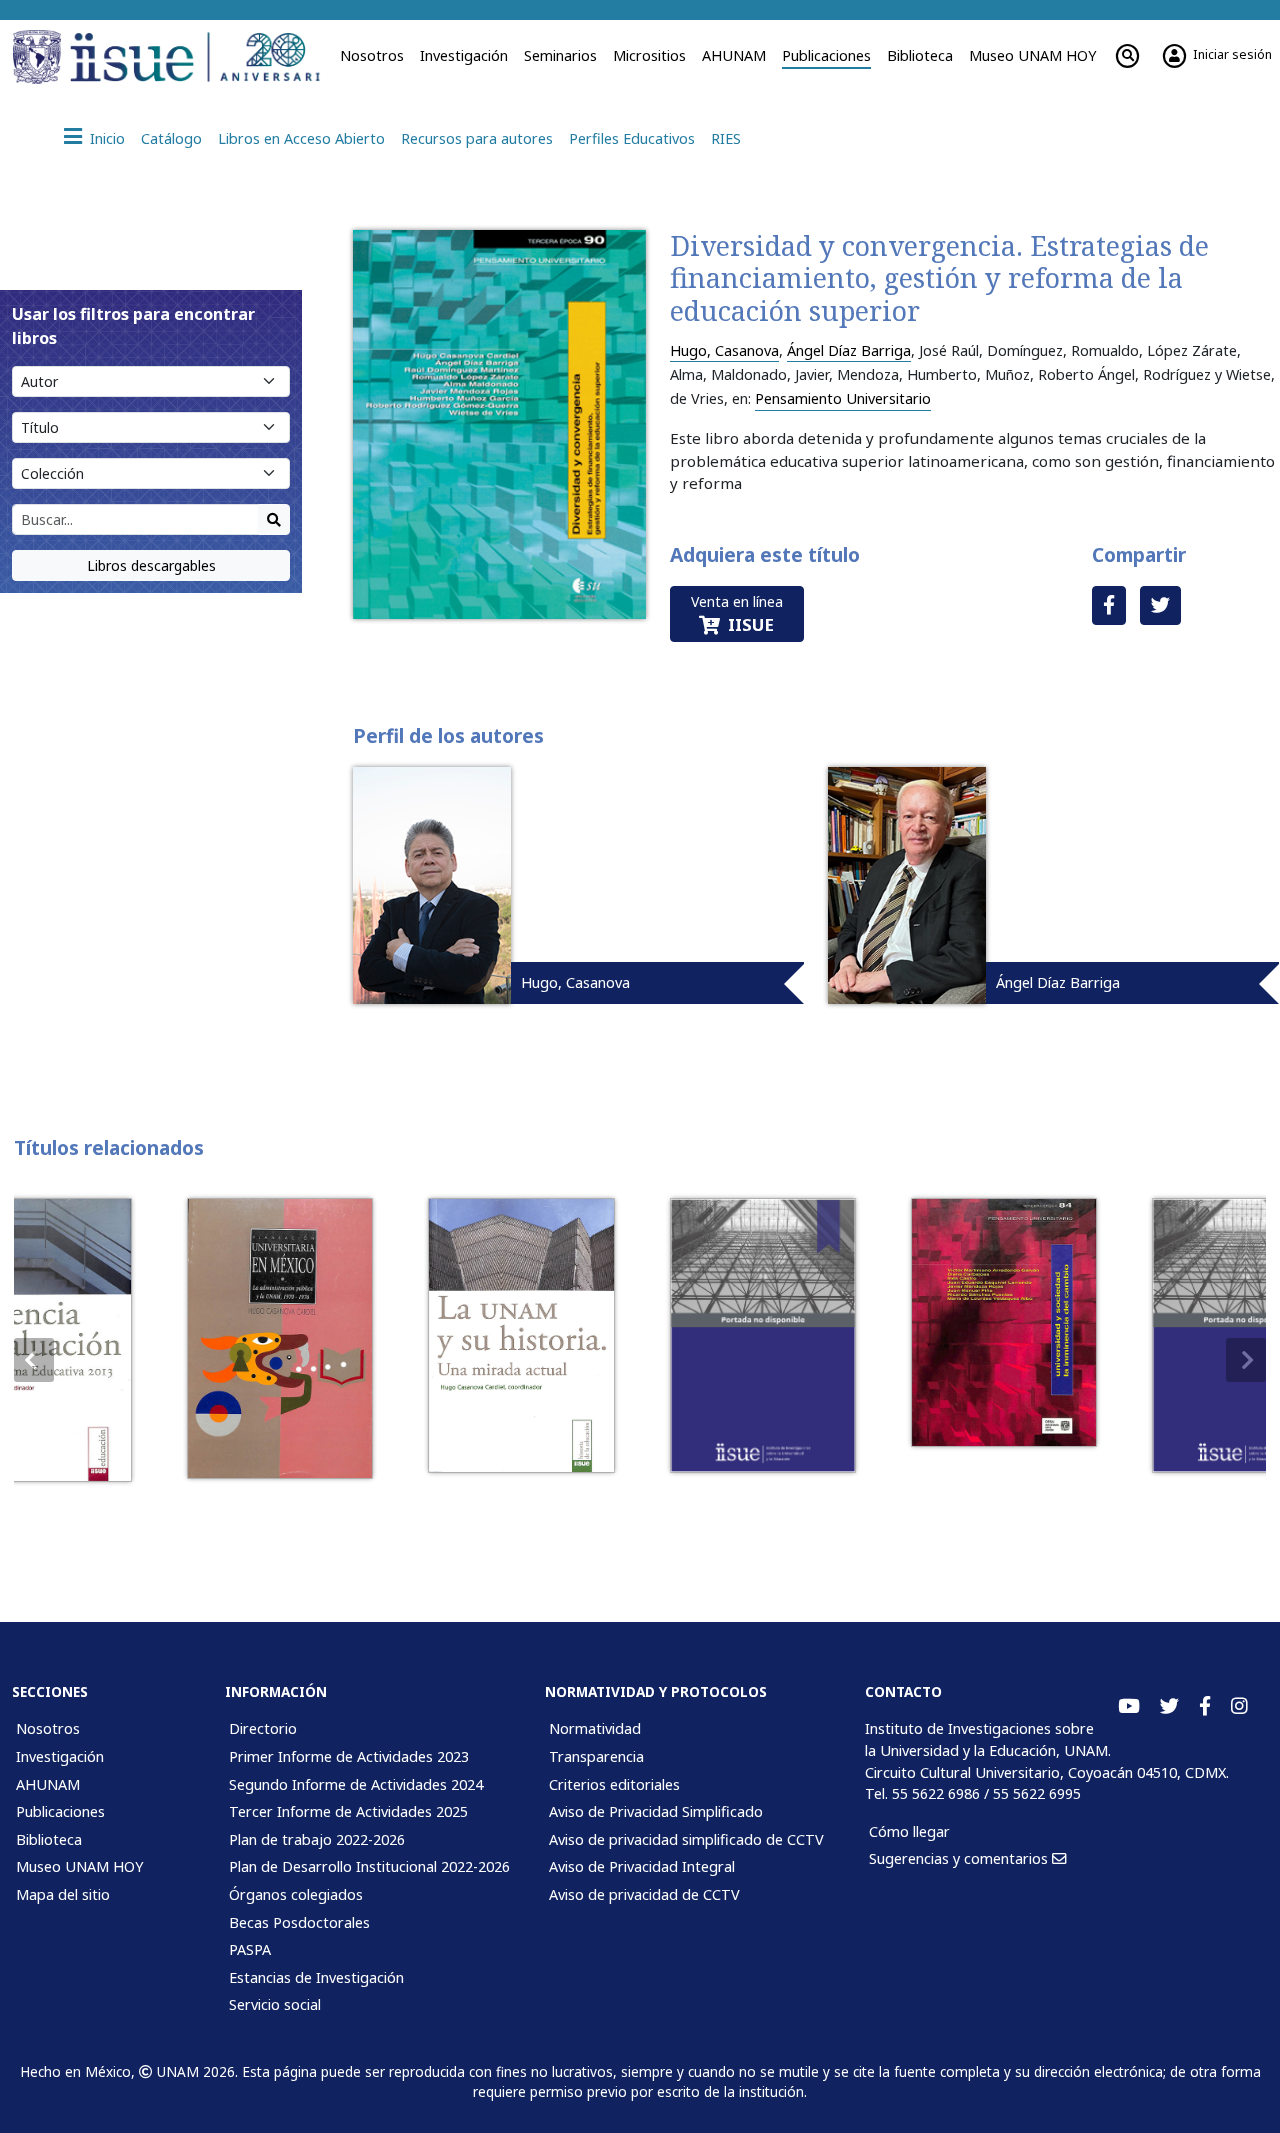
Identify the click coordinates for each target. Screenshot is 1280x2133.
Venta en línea (737, 614)
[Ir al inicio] (195, 57)
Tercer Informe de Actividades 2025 (348, 1811)
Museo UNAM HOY (1032, 55)
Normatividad (595, 1728)
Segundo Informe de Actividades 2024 (356, 1784)
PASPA (250, 1949)
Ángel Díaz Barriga (849, 350)
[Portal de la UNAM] (37, 57)
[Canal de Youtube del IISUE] (1129, 1706)
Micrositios (649, 55)
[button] (1246, 1360)
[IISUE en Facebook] (1205, 1706)
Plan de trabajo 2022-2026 (317, 1839)
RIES (726, 138)
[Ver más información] (185, 1338)
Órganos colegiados (296, 1894)
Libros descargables (151, 565)
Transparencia (596, 1756)
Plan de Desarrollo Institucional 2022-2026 (369, 1866)
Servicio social (275, 2004)
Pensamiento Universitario (843, 398)
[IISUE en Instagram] (1239, 1706)
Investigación (464, 55)
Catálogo (171, 138)
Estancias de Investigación (316, 1977)
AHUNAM (734, 55)
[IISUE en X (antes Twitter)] (1169, 1706)
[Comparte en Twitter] (1160, 605)
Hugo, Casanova (724, 350)
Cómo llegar (909, 1831)
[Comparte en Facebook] (1109, 605)
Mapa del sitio (63, 1894)
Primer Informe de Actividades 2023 (349, 1756)
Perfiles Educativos (632, 138)
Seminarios (560, 55)
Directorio (263, 1728)
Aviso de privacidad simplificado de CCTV (686, 1839)
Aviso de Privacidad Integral (642, 1866)
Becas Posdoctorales (299, 1922)
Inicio (107, 138)
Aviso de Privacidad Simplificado (656, 1811)
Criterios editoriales (614, 1784)
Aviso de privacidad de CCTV (644, 1894)
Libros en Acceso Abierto (301, 138)
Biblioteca (920, 55)
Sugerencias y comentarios (960, 1858)
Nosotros (372, 55)
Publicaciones (826, 55)
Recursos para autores (477, 138)
